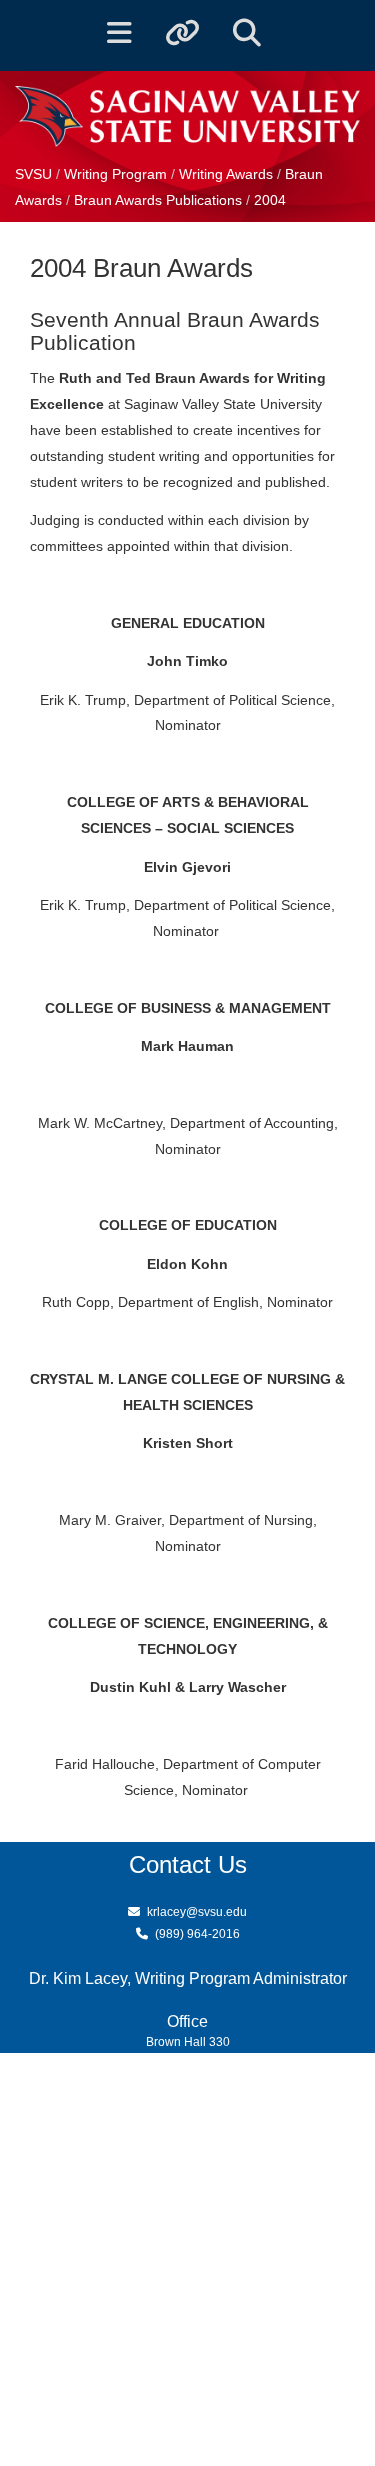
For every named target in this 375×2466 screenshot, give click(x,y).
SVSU (33, 174)
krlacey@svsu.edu (197, 1912)
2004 (270, 200)
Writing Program (117, 174)
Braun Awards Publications (160, 200)
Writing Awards (226, 174)
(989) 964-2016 (197, 1934)
